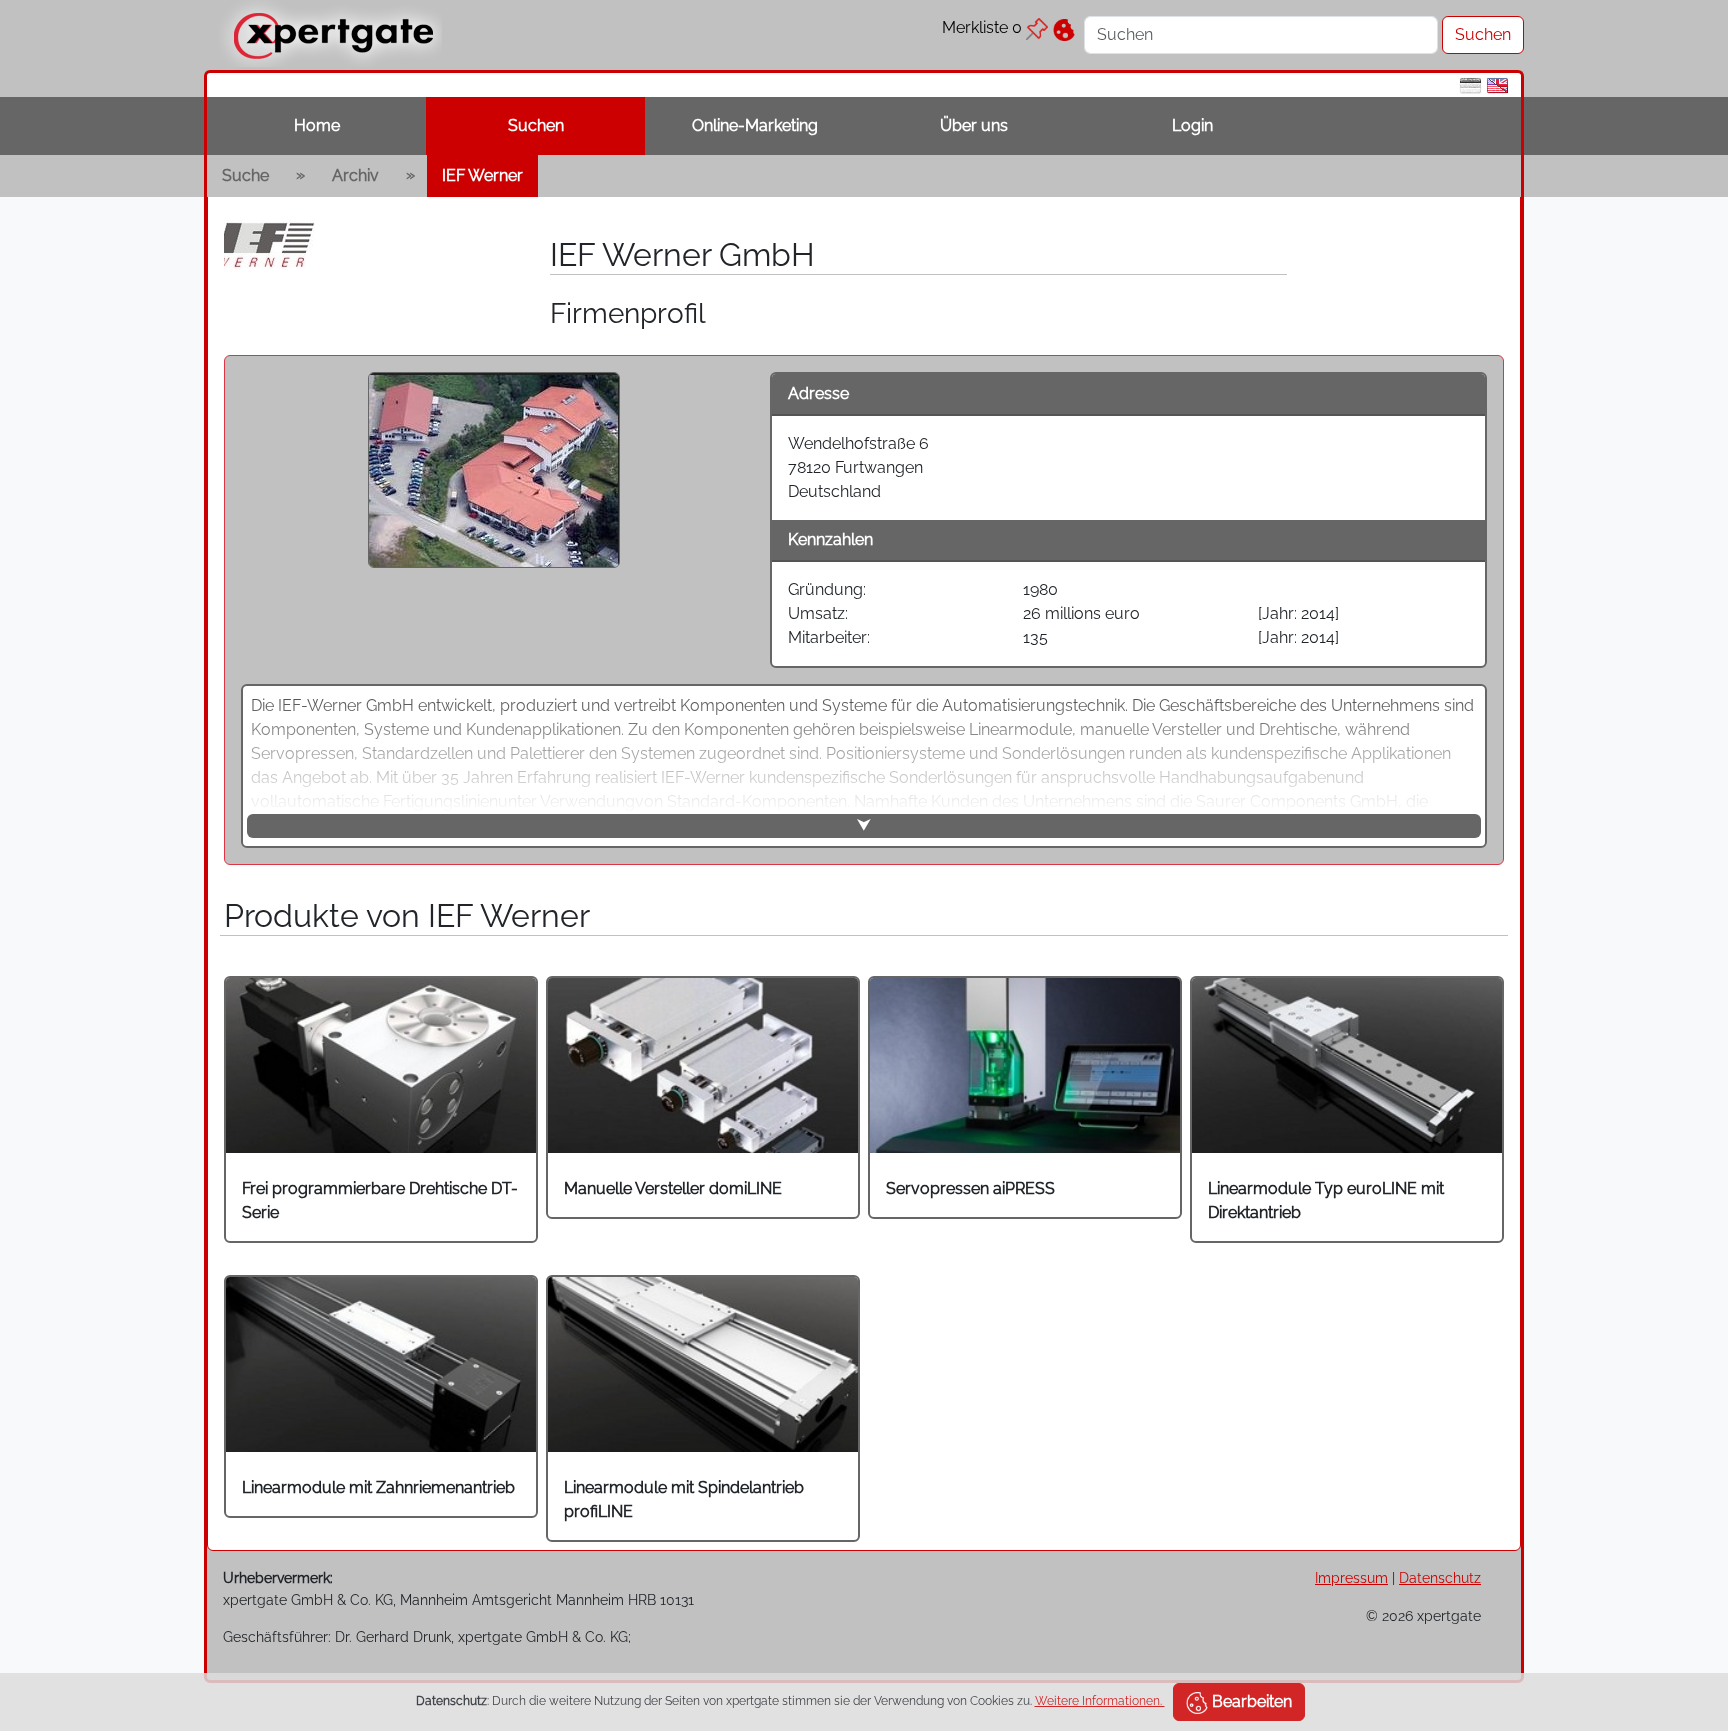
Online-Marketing (755, 125)
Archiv (355, 175)
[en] (1497, 84)
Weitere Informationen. (1100, 1701)
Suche (245, 175)
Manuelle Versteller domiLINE (673, 1188)
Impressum (1351, 1577)
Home (317, 125)
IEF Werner (482, 175)
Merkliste (982, 27)
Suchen (536, 125)
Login (1192, 125)
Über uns (974, 125)
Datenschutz (1440, 1577)
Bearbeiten (1250, 1701)
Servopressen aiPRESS (970, 1188)
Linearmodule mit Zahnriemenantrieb (378, 1487)
